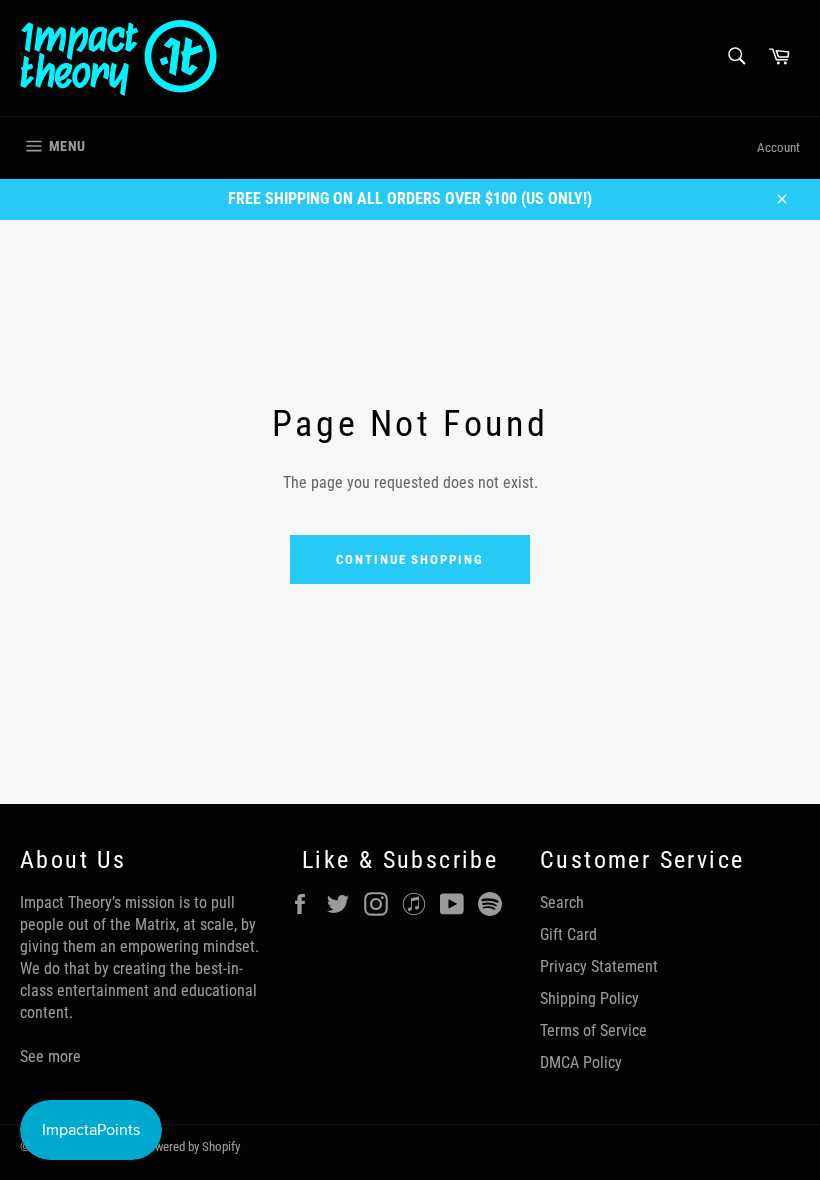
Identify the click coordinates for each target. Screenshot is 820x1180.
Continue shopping (410, 559)
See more (50, 1056)
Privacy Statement (599, 966)
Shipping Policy (589, 998)
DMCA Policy (581, 1062)
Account (778, 147)
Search (562, 902)
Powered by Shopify (190, 1146)
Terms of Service (593, 1030)
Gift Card (568, 934)
